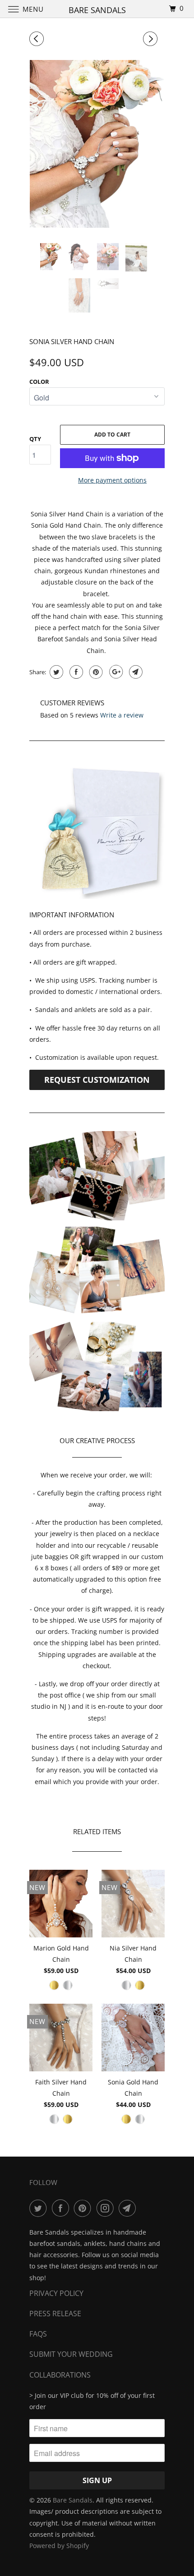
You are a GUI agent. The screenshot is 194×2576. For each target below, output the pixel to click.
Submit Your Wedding (71, 2354)
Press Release (55, 2314)
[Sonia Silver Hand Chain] (97, 144)
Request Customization (97, 1080)
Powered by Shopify (59, 2546)
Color (39, 382)
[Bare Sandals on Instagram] (107, 2208)
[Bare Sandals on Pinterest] (84, 2208)
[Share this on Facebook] (75, 672)
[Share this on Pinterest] (95, 672)
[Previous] (38, 39)
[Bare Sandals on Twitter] (40, 2208)
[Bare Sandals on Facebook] (62, 2208)
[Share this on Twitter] (55, 672)
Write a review (122, 715)
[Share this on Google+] (115, 672)
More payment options (112, 480)
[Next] (152, 39)
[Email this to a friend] (135, 672)
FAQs (38, 2334)
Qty (35, 439)
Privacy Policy (56, 2293)
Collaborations (60, 2375)
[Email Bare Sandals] (129, 2208)
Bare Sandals (73, 2500)
